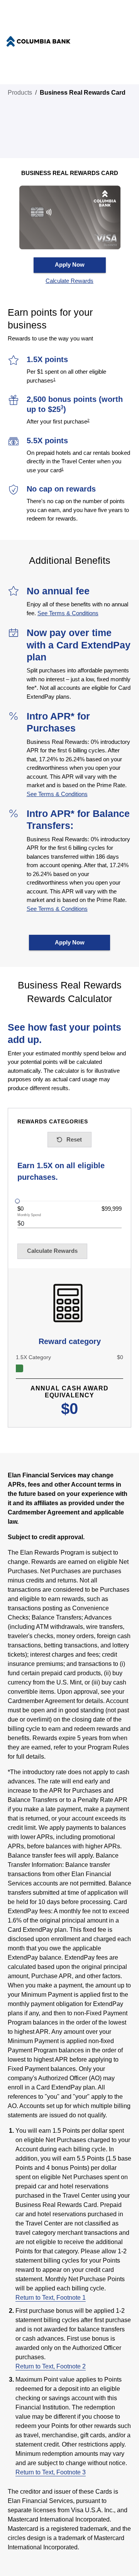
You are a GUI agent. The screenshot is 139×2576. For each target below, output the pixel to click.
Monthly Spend (29, 1215)
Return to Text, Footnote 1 (51, 2298)
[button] (70, 281)
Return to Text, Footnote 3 (51, 2472)
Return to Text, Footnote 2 (51, 2366)
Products (20, 93)
